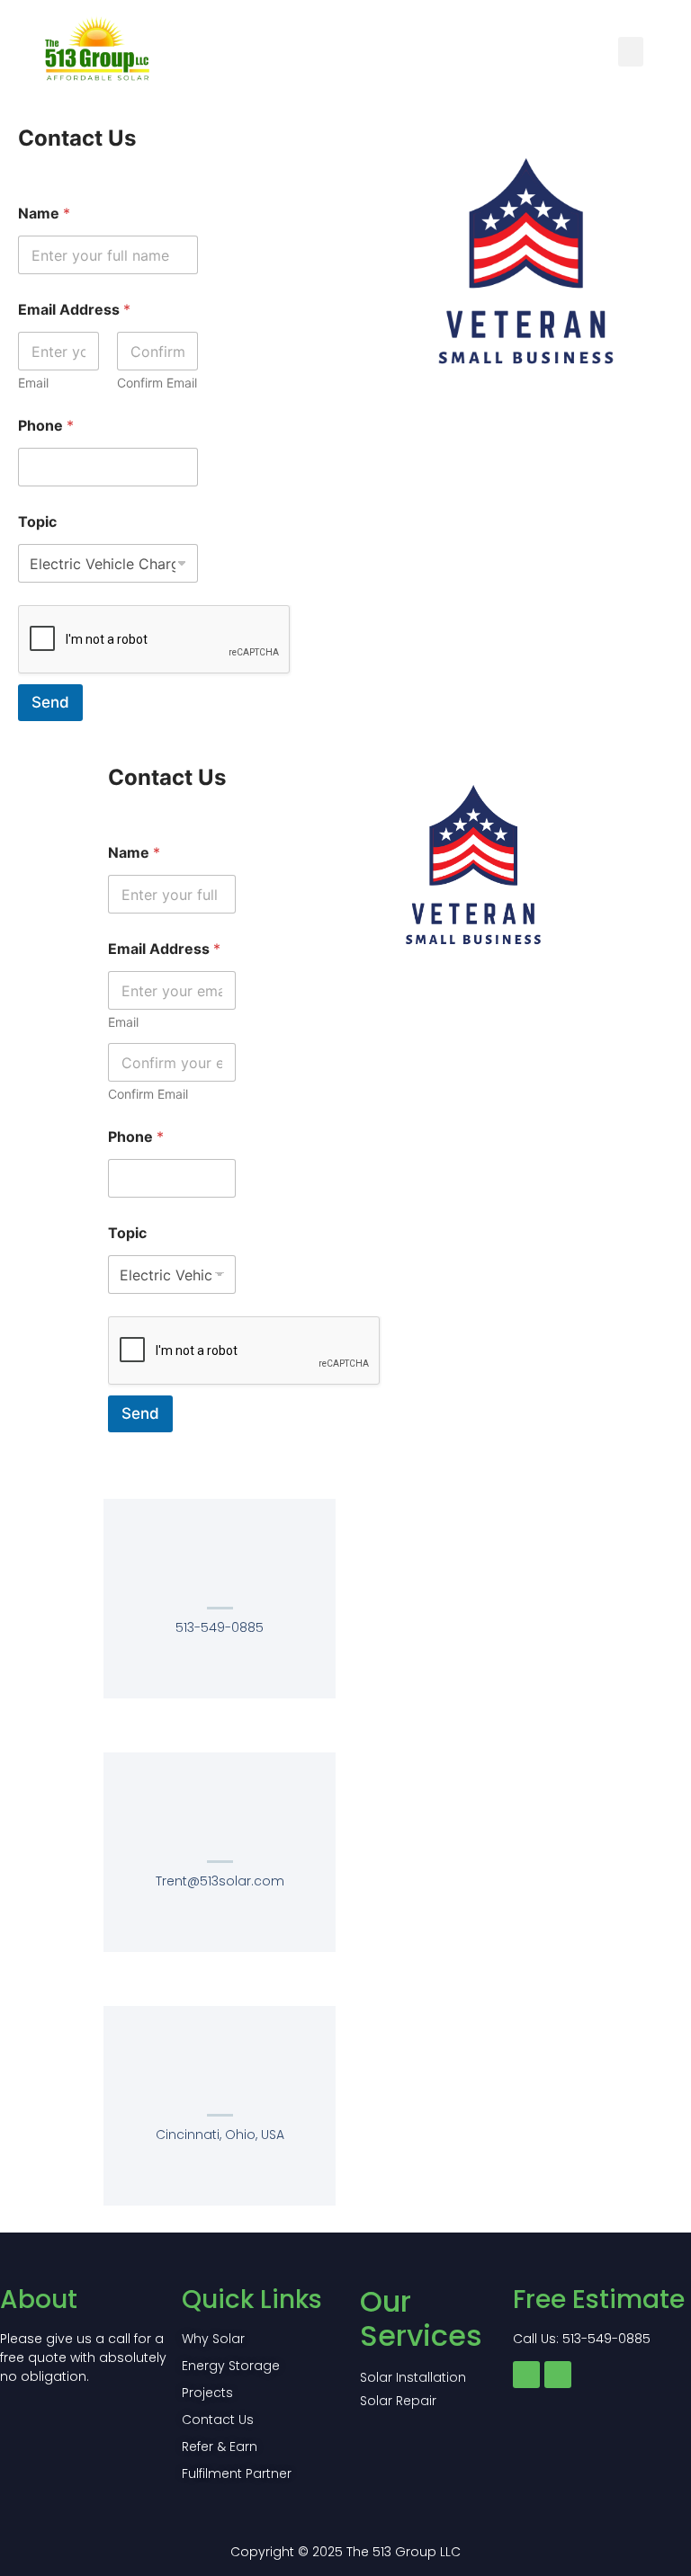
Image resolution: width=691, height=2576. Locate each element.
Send (50, 702)
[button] (631, 52)
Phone (46, 426)
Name (44, 214)
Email (33, 383)
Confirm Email (157, 383)
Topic (37, 522)
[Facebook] (526, 2375)
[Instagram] (558, 2375)
